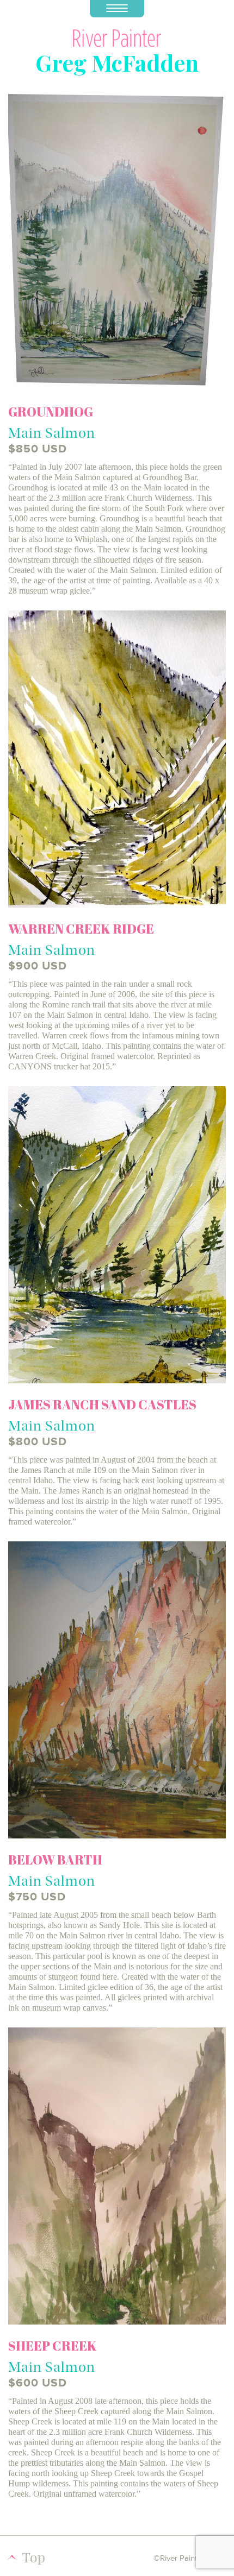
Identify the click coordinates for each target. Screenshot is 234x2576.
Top (34, 2557)
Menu (117, 9)
